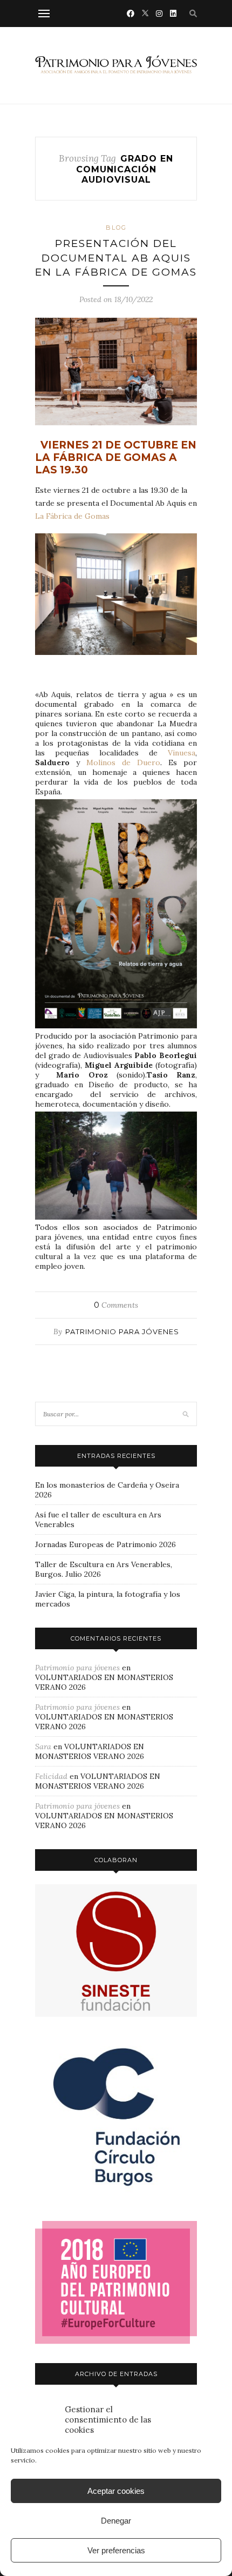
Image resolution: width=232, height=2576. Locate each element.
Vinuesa (182, 753)
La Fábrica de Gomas (74, 516)
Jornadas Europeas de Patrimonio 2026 (105, 1544)
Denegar (116, 2521)
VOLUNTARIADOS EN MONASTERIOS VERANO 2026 (90, 1751)
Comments (116, 1305)
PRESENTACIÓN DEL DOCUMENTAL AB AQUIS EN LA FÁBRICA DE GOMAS (116, 258)
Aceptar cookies (116, 2491)
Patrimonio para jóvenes (122, 1332)
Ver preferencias (116, 2550)
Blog (116, 228)
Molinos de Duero (123, 762)
